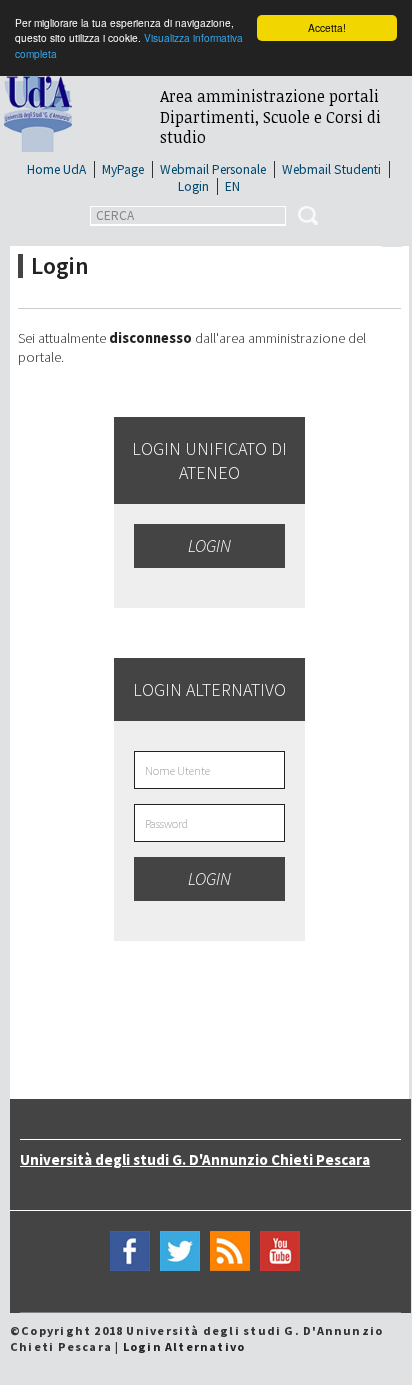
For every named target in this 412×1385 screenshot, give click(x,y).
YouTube (280, 1252)
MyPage (123, 169)
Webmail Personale (213, 169)
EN (232, 186)
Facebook (130, 1252)
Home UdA (56, 169)
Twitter (180, 1252)
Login (193, 186)
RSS (230, 1252)
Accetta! (327, 27)
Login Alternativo (184, 1346)
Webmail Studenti (331, 169)
